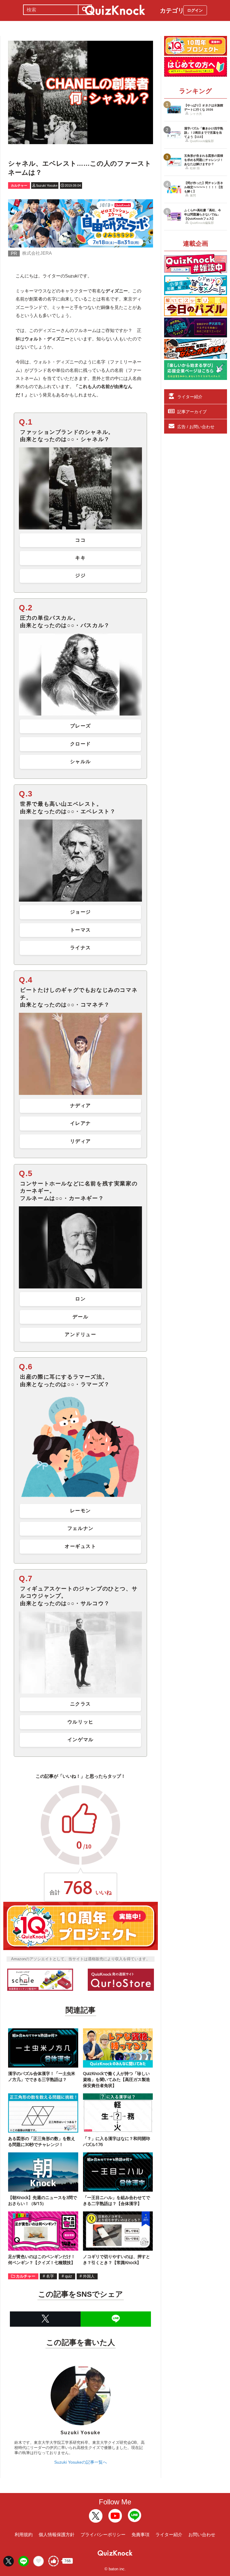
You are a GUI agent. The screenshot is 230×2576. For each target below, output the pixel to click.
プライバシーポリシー (103, 2534)
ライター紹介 (190, 397)
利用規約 (24, 2534)
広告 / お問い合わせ (196, 427)
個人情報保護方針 (57, 2534)
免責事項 (140, 2534)
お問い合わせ (202, 2534)
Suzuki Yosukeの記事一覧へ (81, 2462)
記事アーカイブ (192, 412)
